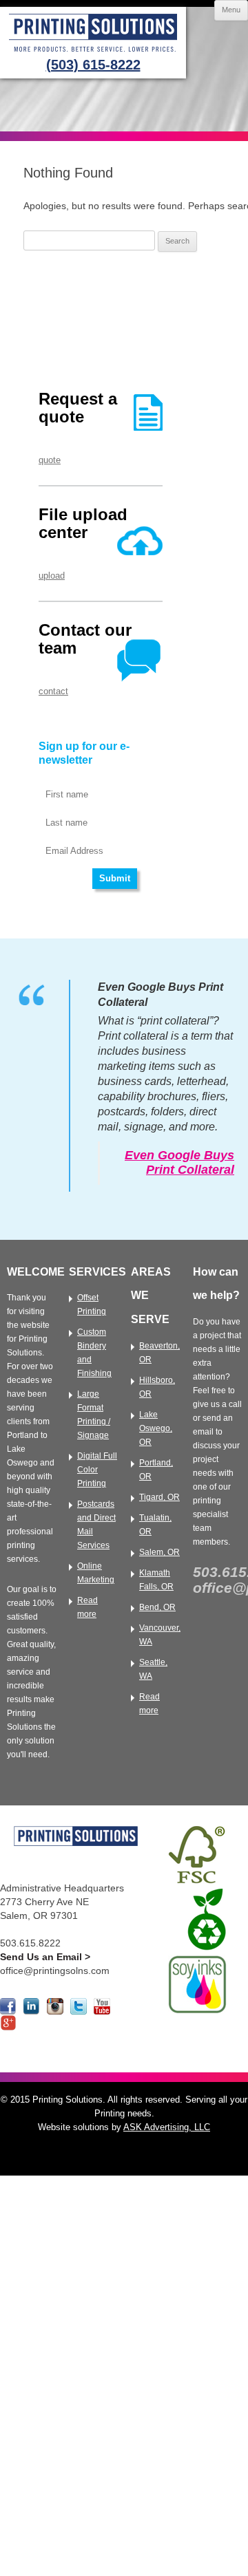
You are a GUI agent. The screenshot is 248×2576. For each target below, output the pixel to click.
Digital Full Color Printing (97, 1470)
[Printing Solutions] (93, 53)
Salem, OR (159, 1552)
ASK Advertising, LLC (167, 2127)
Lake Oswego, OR (156, 1428)
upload (52, 576)
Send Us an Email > (45, 1957)
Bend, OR (157, 1607)
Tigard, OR (159, 1497)
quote (50, 460)
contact (53, 691)
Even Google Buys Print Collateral (179, 1162)
